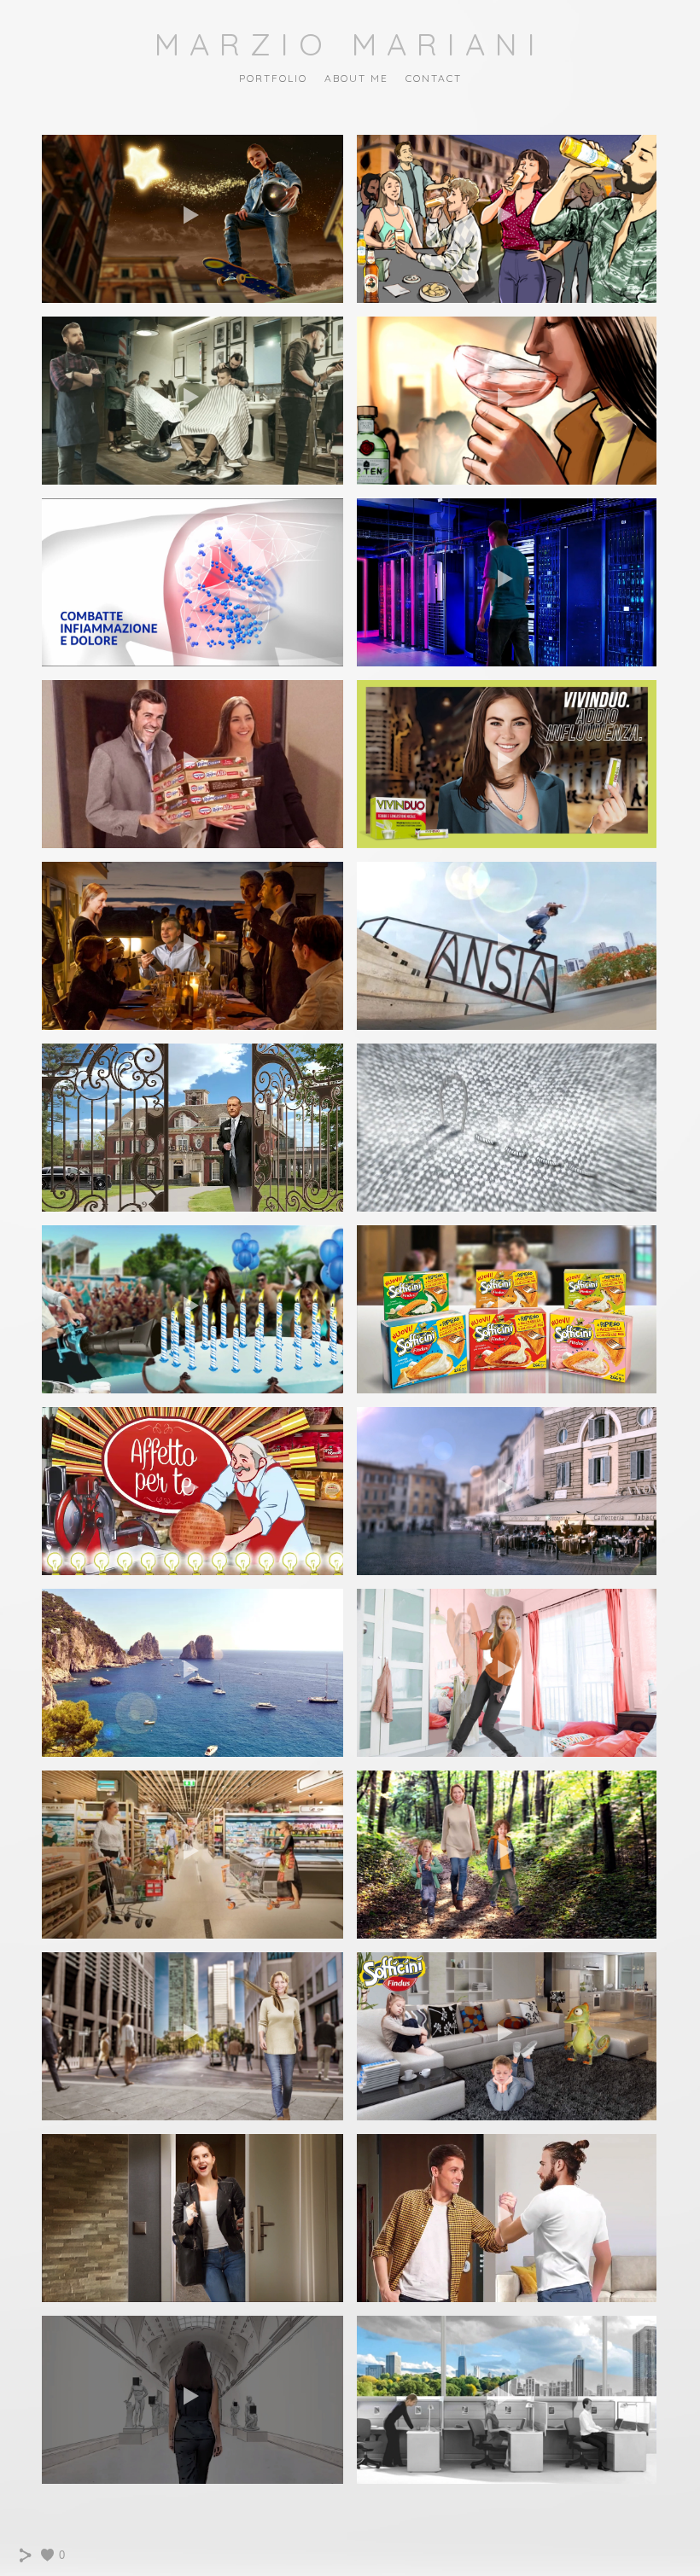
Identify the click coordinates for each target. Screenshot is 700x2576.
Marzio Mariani (350, 44)
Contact (434, 78)
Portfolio (273, 78)
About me (356, 78)
